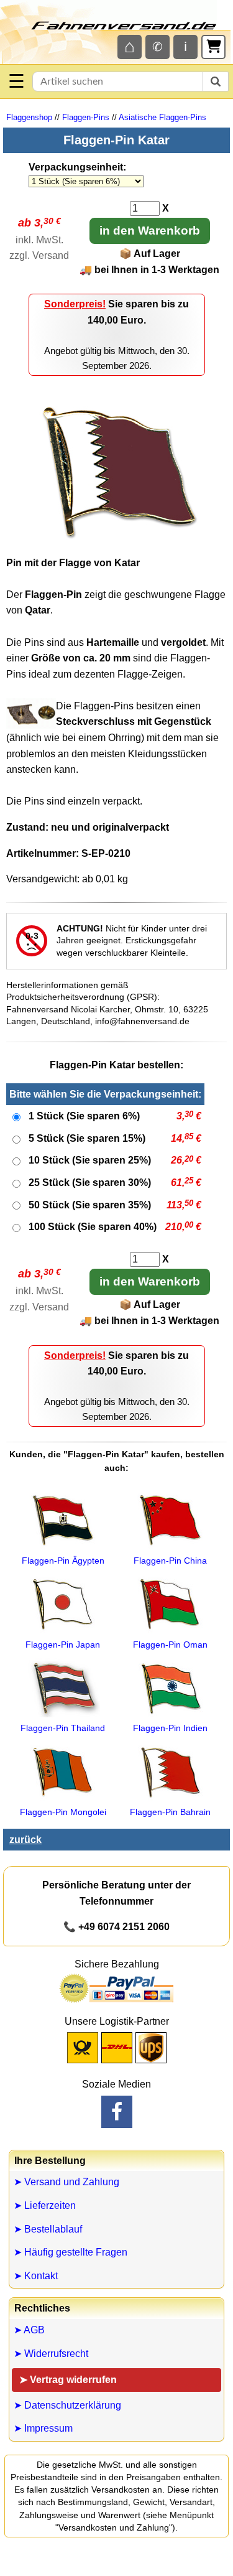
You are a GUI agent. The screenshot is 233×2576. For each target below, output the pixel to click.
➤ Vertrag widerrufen (68, 2380)
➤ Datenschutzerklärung (67, 2405)
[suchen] (216, 82)
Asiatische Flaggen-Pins (162, 117)
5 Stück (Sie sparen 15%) (87, 1138)
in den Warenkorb (150, 231)
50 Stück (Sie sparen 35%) (90, 1205)
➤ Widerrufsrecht (51, 2354)
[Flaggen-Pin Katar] (117, 542)
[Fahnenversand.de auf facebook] (117, 2112)
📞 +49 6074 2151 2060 (116, 1927)
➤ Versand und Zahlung (66, 2182)
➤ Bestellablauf (48, 2229)
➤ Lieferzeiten (45, 2205)
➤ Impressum (43, 2428)
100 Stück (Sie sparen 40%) (93, 1227)
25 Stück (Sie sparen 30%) (90, 1183)
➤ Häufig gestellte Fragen (71, 2252)
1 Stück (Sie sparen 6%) (84, 1116)
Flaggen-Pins (86, 117)
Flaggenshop (29, 117)
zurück (25, 1840)
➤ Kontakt (36, 2276)
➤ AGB (29, 2330)
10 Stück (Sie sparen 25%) (90, 1160)
